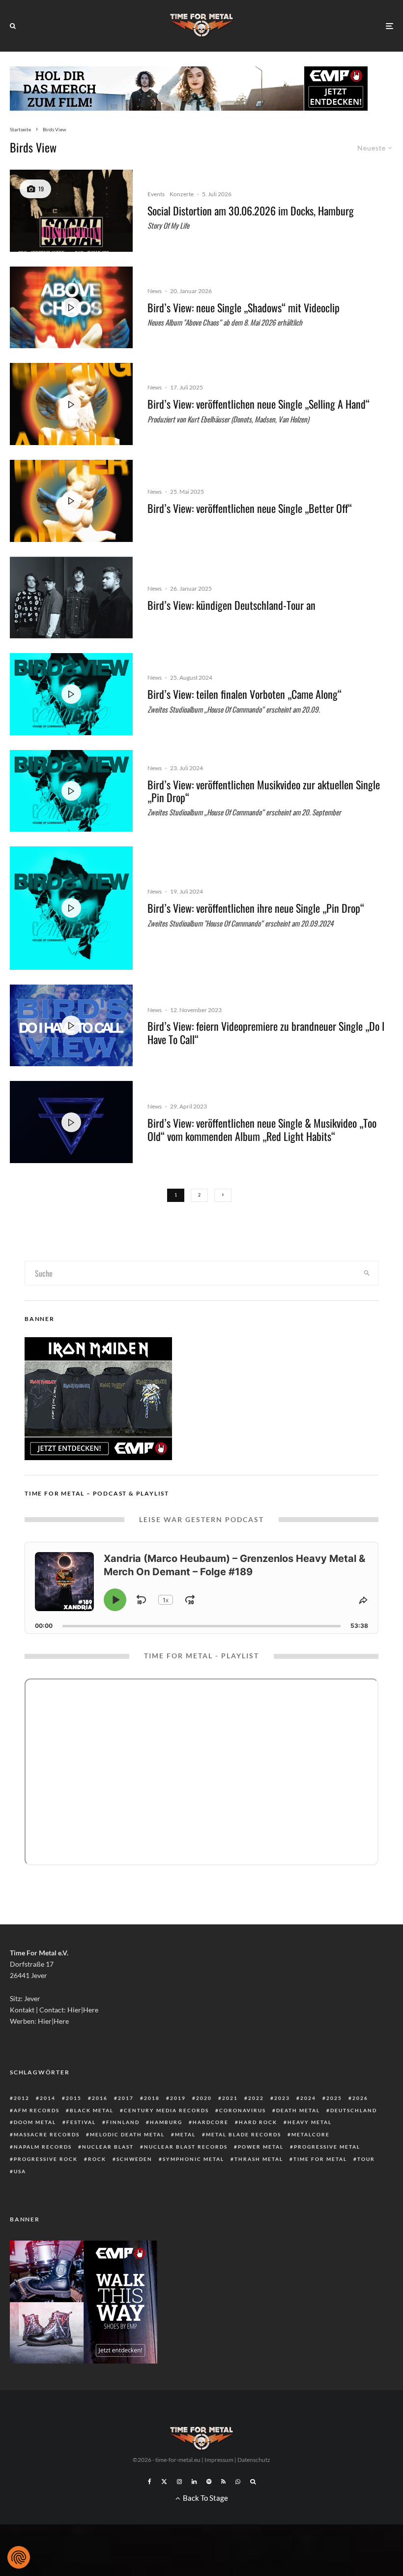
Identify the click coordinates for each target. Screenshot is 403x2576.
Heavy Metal (310, 2122)
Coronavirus (243, 2110)
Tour (366, 2159)
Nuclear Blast (108, 2147)
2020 (204, 2098)
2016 (100, 2098)
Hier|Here (83, 2010)
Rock (97, 2159)
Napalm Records (43, 2147)
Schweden (134, 2159)
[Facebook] (150, 2482)
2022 (256, 2098)
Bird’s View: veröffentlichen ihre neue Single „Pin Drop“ (256, 908)
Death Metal (298, 2110)
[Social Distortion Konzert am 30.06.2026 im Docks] (71, 211)
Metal (185, 2134)
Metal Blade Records (244, 2134)
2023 (282, 2098)
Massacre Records (47, 2134)
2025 (334, 2098)
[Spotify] (209, 2482)
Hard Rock (258, 2122)
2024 (308, 2098)
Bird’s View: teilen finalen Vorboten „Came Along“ (245, 694)
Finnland (123, 2122)
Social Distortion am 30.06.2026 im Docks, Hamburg (251, 210)
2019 (178, 2098)
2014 (48, 2098)
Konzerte (182, 194)
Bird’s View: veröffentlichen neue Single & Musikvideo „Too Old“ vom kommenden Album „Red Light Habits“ (262, 1129)
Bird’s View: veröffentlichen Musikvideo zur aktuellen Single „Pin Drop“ (264, 791)
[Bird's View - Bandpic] (71, 598)
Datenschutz (254, 2460)
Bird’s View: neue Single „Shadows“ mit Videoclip (244, 307)
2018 (152, 2098)
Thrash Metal (259, 2159)
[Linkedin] (194, 2482)
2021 (230, 2098)
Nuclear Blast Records (186, 2147)
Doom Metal (35, 2122)
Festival (81, 2122)
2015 (74, 2098)
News (155, 291)
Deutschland (354, 2110)
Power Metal (261, 2147)
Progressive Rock (46, 2159)
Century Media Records (166, 2110)
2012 (22, 2098)
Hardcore (211, 2122)
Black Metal (92, 2110)
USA (20, 2171)
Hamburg (166, 2122)
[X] (164, 2482)
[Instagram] (179, 2482)
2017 (126, 2098)
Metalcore (311, 2134)
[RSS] (223, 2482)
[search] (367, 1273)
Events (156, 194)
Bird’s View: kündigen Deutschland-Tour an (231, 605)
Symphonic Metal (193, 2159)
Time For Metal (320, 2159)
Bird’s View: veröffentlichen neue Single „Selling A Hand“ (259, 404)
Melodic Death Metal (127, 2134)
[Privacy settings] (19, 2557)
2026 (360, 2098)
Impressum (219, 2460)
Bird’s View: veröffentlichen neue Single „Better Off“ (250, 508)
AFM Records (37, 2110)
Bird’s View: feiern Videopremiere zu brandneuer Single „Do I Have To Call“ (266, 1033)
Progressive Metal (327, 2147)
